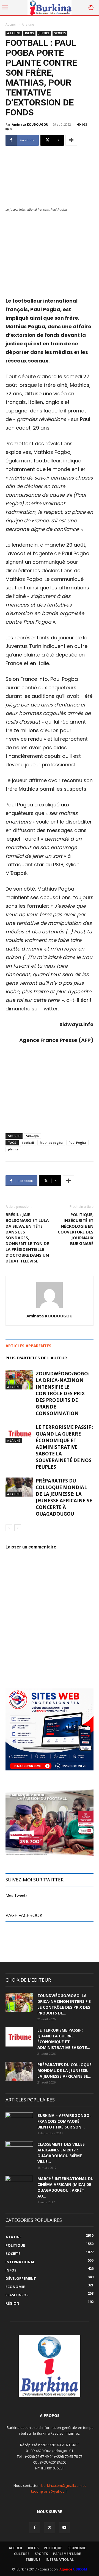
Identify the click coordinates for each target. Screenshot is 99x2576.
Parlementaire (67, 2554)
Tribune (33, 2560)
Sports (60, 33)
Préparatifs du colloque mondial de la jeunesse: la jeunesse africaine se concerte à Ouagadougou (64, 1497)
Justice (44, 33)
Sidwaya (32, 1136)
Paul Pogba (77, 1143)
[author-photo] (50, 1308)
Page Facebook (24, 1915)
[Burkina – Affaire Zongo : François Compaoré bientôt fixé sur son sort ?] (19, 2122)
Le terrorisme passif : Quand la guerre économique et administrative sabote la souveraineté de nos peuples (65, 1447)
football (28, 1143)
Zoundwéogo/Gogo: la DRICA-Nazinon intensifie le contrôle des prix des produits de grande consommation (63, 1393)
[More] (71, 140)
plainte (13, 1149)
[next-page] (18, 1528)
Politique (53, 2548)
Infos (29, 33)
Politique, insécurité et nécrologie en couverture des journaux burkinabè (76, 1229)
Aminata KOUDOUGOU (30, 124)
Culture (22, 2554)
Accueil (11, 24)
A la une (28, 24)
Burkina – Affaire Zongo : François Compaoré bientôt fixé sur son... (64, 2121)
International (60, 2560)
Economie (77, 2548)
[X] (50, 2528)
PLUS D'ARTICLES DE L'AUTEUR (36, 1358)
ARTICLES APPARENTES (28, 1346)
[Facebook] (35, 2528)
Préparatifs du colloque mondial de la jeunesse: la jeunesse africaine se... (64, 2070)
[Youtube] (64, 2528)
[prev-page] (9, 1528)
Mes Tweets (16, 1895)
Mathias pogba (51, 1143)
